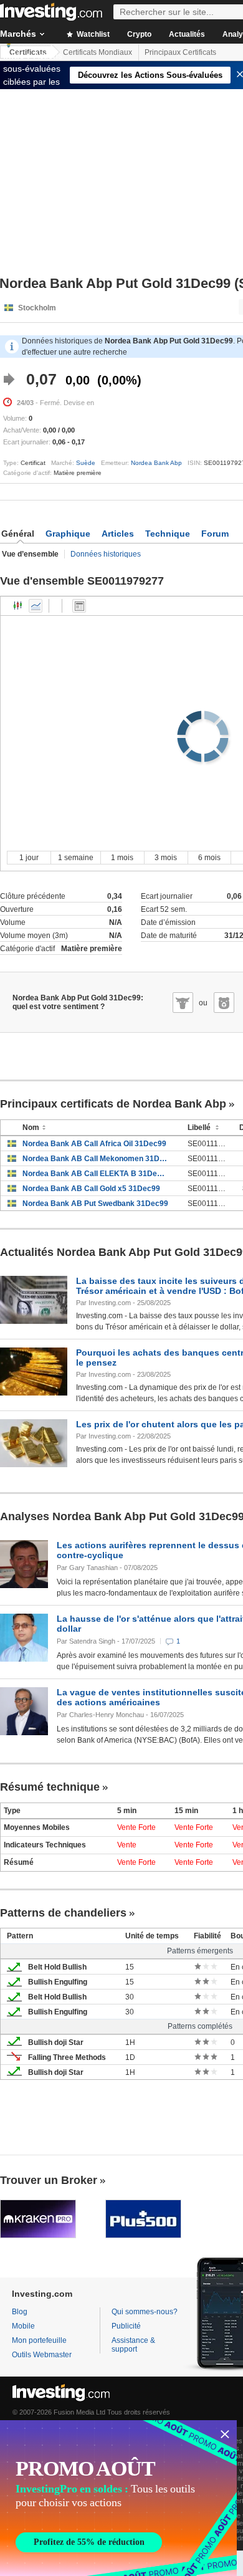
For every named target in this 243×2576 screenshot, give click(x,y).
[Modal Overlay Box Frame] (118, 2498)
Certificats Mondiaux (98, 52)
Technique (168, 534)
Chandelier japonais (18, 606)
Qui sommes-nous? (145, 2312)
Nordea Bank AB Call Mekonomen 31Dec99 (96, 1159)
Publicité (126, 2326)
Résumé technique (50, 1787)
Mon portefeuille (39, 2340)
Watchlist (92, 34)
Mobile (23, 2326)
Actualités (187, 34)
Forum (215, 534)
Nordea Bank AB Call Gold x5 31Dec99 (91, 1189)
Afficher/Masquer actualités (79, 606)
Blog (20, 2312)
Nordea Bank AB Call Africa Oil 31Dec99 (94, 1144)
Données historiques (106, 554)
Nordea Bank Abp (156, 463)
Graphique (68, 534)
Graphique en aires (36, 606)
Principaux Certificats (180, 52)
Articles (118, 534)
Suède (86, 463)
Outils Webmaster (42, 2355)
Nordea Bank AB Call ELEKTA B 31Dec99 (96, 1174)
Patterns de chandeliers (63, 1913)
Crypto (139, 34)
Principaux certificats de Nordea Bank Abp (113, 1104)
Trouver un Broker (49, 2180)
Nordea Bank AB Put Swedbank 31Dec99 (95, 1204)
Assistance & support (133, 2345)
